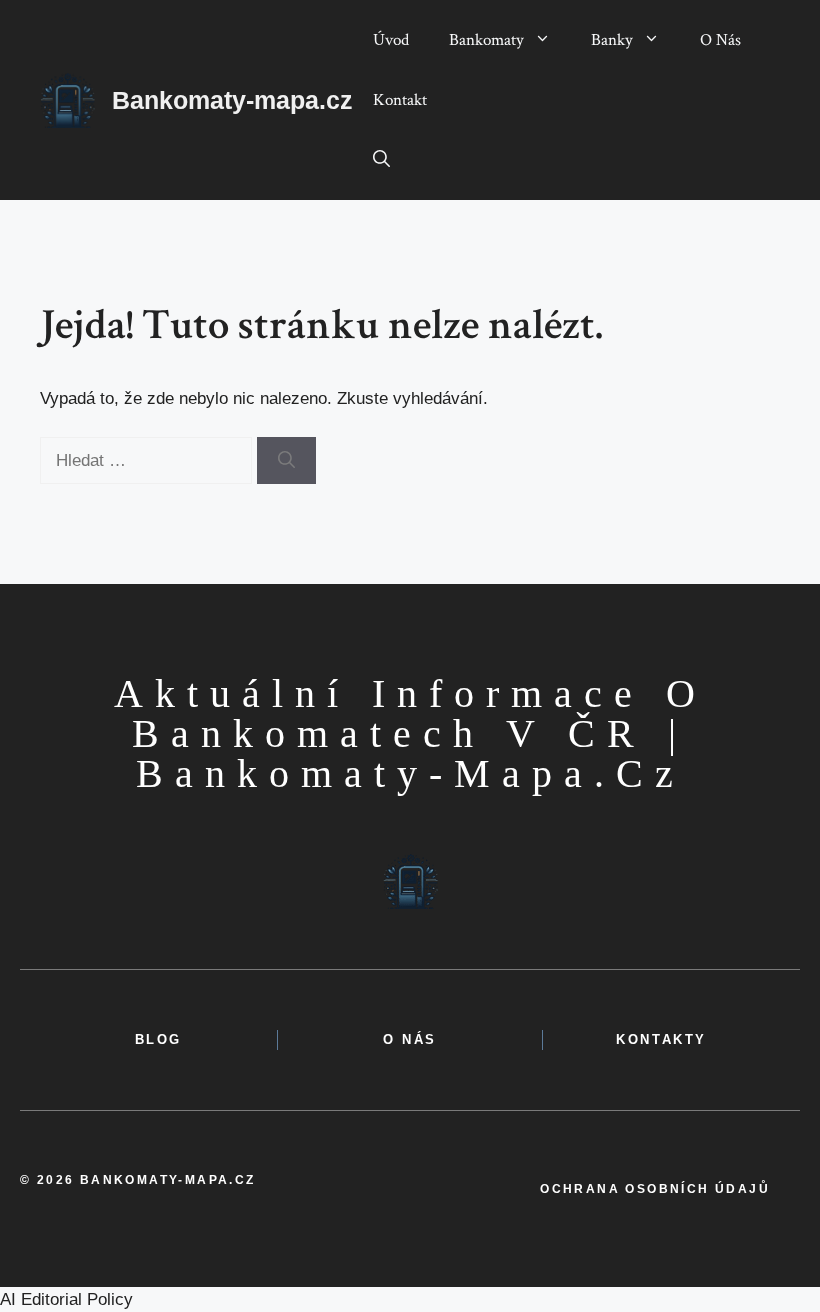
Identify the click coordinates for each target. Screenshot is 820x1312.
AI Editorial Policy (66, 1299)
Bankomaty (486, 40)
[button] (381, 160)
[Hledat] (286, 461)
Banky (612, 40)
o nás (410, 1039)
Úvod (391, 40)
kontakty (661, 1039)
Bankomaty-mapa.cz (232, 100)
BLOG (158, 1039)
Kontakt (400, 100)
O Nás (720, 40)
